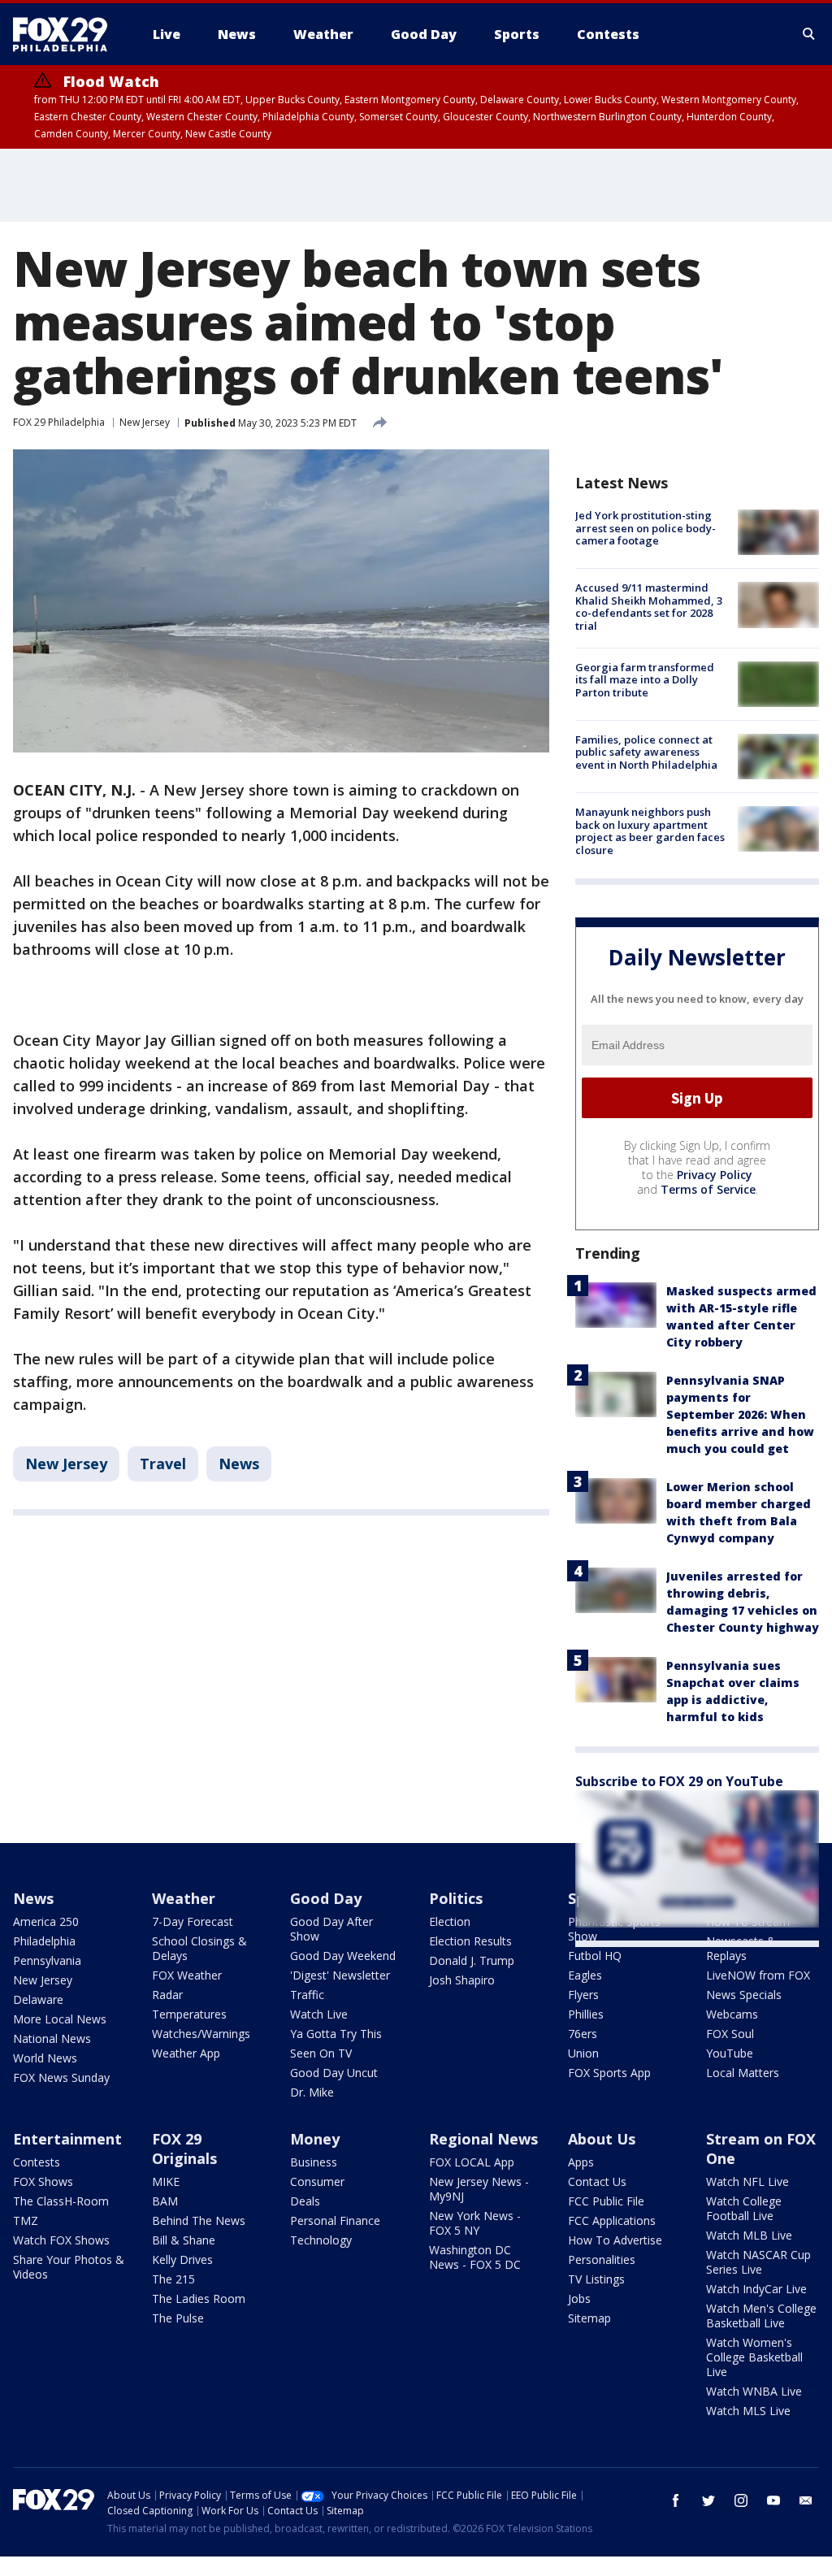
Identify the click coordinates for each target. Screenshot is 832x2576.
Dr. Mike (312, 2092)
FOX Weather (187, 1975)
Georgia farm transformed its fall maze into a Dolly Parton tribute (645, 680)
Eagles (585, 1975)
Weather (184, 1898)
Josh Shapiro (462, 1980)
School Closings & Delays (199, 1948)
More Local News (60, 2019)
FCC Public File (606, 2201)
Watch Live (319, 2014)
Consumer (317, 2181)
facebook (676, 2500)
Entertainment (67, 2139)
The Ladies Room (199, 2298)
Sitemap (589, 2318)
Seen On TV (321, 2053)
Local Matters (743, 2073)
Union (583, 2053)
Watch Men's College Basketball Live (761, 2316)
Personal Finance (335, 2220)
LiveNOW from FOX (758, 1975)
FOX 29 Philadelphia (59, 422)
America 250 (46, 1921)
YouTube (730, 2053)
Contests (37, 2162)
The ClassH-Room (61, 2201)
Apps (581, 2162)
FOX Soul (730, 2034)
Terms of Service (708, 1189)
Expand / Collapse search (809, 34)
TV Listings (596, 2279)
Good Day (326, 1898)
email (806, 2500)
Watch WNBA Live (754, 2391)
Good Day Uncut (334, 2073)
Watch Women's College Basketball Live (754, 2357)
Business (314, 2162)
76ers (583, 2034)
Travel (163, 1464)
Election (450, 1921)
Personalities (602, 2259)
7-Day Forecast (193, 1921)
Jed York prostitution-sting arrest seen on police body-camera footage (646, 528)
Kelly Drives (182, 2259)
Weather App (186, 2053)
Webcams (732, 2014)
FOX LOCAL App (472, 2162)
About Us (602, 2139)
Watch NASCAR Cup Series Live (758, 2262)
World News (45, 2058)
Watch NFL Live (747, 2181)
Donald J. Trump (472, 1960)
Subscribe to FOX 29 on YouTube (679, 1781)
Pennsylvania (47, 1960)
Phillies (586, 2014)
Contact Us (597, 2181)
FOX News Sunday (61, 2077)
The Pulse (178, 2318)
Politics (456, 1898)
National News (52, 2038)
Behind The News (199, 2220)
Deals (305, 2201)
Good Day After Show (331, 1929)
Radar (167, 1995)
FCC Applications (612, 2220)
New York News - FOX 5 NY (475, 2223)
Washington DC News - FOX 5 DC (475, 2257)
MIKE (166, 2181)
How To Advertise (615, 2240)
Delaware (38, 1999)
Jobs (579, 2298)
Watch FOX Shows (61, 2240)
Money (315, 2139)
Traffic (307, 1995)
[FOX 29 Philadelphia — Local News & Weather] (67, 34)
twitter (708, 2500)
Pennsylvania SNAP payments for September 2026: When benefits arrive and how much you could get (740, 1414)
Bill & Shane (184, 2240)
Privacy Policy (715, 1175)
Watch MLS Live (748, 2411)
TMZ (26, 2220)
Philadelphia (44, 1941)
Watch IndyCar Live (756, 2289)
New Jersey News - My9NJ (479, 2189)
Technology (321, 2240)
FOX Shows (43, 2181)
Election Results (470, 1941)
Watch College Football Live (744, 2208)
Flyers (583, 1995)
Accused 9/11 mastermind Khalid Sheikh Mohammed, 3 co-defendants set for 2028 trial (649, 607)
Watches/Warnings (201, 2034)
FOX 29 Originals (184, 2149)
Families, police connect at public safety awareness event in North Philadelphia (646, 752)
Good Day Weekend (343, 1956)
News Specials (744, 1995)
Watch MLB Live (749, 2235)
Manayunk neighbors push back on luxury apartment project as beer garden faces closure (650, 831)
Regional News (483, 2139)
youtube (773, 2500)
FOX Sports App (609, 2073)
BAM (165, 2201)
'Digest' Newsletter (340, 1975)
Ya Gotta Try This (336, 2034)
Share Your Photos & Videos (69, 2267)
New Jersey (145, 422)
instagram (741, 2500)
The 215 (173, 2279)
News (239, 1464)
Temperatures (189, 2014)
